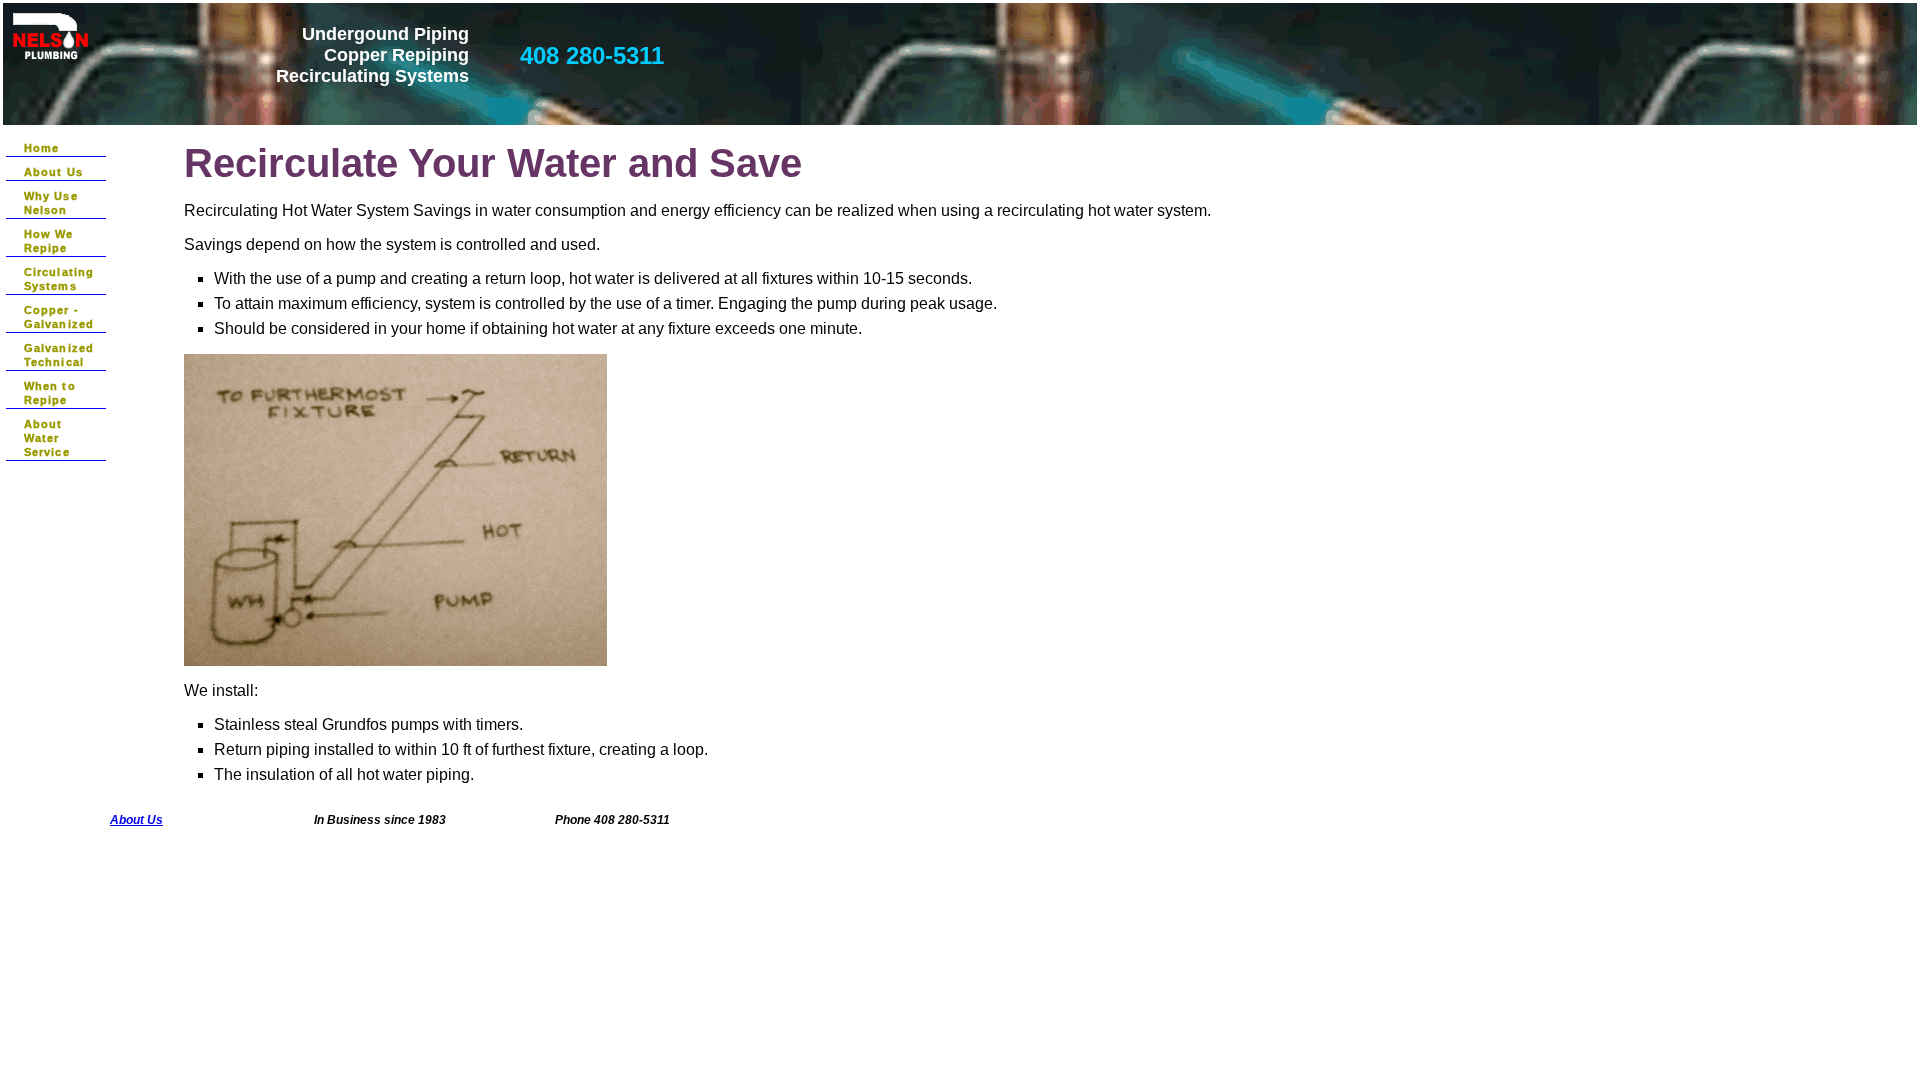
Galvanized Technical (59, 355)
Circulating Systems (59, 279)
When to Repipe (50, 393)
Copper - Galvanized (59, 317)
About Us (53, 172)
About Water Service (47, 438)
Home (41, 148)
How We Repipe (49, 241)
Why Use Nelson (51, 203)
